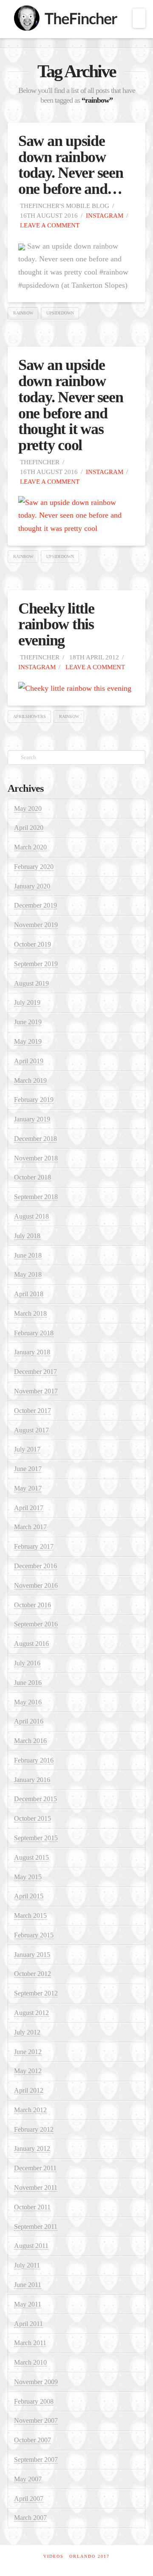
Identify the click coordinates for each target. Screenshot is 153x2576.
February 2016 (34, 1760)
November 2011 (36, 2188)
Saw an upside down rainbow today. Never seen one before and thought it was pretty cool (71, 405)
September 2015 (36, 1838)
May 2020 (28, 809)
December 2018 (35, 1139)
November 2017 (36, 1391)
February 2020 (34, 867)
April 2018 (29, 1294)
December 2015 (35, 1799)
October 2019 (33, 944)
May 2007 (28, 2479)
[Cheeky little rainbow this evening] (75, 688)
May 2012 (28, 2071)
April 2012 (29, 2090)
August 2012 (31, 2013)
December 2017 (35, 1372)
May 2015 (28, 1877)
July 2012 (27, 2032)
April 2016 (29, 1721)
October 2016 (33, 1605)
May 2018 (28, 1274)
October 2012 (33, 1974)
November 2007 (36, 2420)
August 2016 (31, 1644)
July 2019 (27, 1002)
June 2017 (28, 1469)
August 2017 (31, 1430)
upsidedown (60, 313)
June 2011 (28, 2285)
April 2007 (29, 2499)
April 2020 (29, 828)
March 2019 (30, 1081)
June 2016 (28, 1683)
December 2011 (35, 2168)
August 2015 (31, 1857)
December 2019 (35, 905)
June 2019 (28, 1022)
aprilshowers (30, 716)
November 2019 (36, 925)
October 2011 (32, 2207)
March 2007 (30, 2518)
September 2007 (36, 2460)
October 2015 (33, 1818)
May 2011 (28, 2304)
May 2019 (28, 1041)
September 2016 (36, 1624)
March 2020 (30, 847)
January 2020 (32, 886)
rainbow (23, 313)
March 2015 (30, 1916)
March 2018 (30, 1313)
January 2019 (32, 1119)
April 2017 (29, 1508)
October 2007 (33, 2440)
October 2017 (33, 1411)
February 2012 (34, 2129)
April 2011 (28, 2324)
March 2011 (30, 2343)
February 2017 (34, 1546)
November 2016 (36, 1585)
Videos (54, 2556)
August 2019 (31, 983)
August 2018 (31, 1216)
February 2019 (34, 1100)
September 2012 (36, 1993)
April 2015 (29, 1896)
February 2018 (34, 1333)
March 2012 (30, 2110)
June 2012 (28, 2052)
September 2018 (36, 1197)
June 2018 (28, 1255)
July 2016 (27, 1663)
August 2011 (31, 2246)
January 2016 (32, 1780)
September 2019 (36, 964)
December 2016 (35, 1566)
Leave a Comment (49, 225)
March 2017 (30, 1527)
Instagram (105, 215)
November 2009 (36, 2382)
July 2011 (27, 2265)
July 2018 (27, 1236)
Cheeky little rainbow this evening (56, 625)
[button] (139, 18)
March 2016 (30, 1741)
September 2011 (36, 2227)
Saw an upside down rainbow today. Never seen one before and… (71, 165)
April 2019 (29, 1061)
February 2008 (34, 2401)
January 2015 (32, 1955)
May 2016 (28, 1702)
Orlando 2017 (89, 2556)
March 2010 (30, 2362)
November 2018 (36, 1158)
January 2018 (32, 1352)
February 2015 (34, 1935)
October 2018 (33, 1177)
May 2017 (28, 1488)
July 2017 (27, 1449)
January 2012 (32, 2149)
